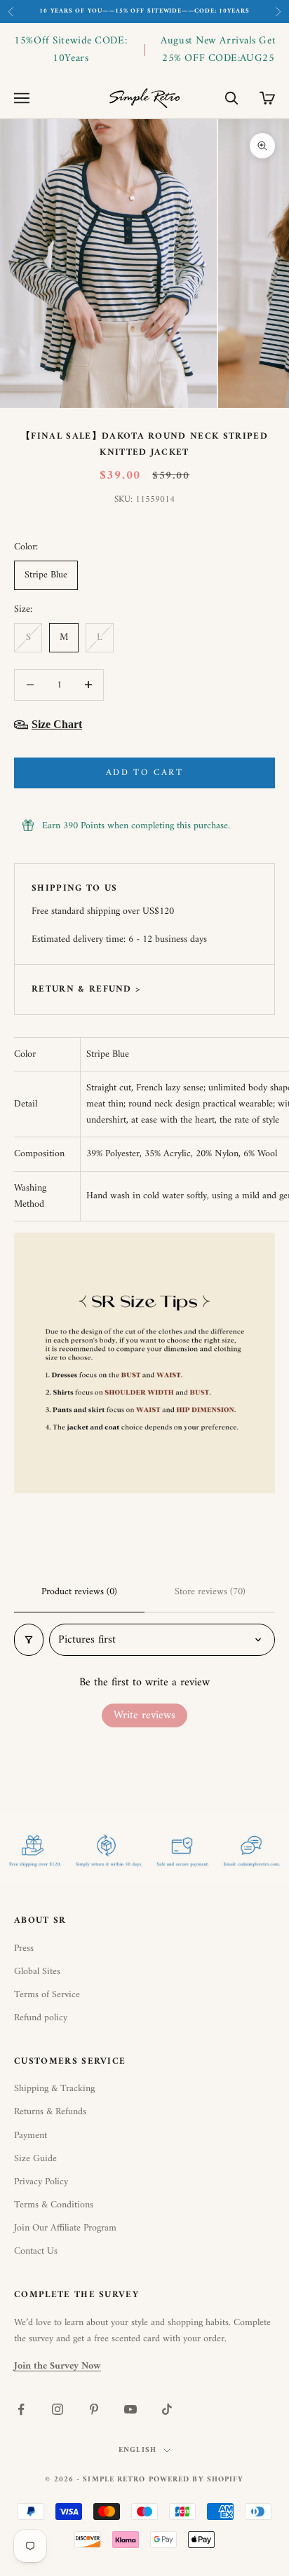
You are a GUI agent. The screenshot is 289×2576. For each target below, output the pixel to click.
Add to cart (144, 773)
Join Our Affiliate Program (65, 2228)
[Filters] (29, 1640)
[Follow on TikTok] (167, 2409)
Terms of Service (47, 1995)
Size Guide (35, 2159)
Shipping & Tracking (54, 2089)
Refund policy (41, 2018)
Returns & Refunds (50, 2112)
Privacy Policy (41, 2182)
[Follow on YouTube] (130, 2409)
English (137, 2451)
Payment (31, 2136)
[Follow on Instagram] (58, 2409)
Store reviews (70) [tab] (210, 1592)
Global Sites (37, 1972)
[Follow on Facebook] (21, 2409)
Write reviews (144, 1715)
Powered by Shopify (196, 2480)
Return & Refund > (86, 989)
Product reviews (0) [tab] (79, 1592)
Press (24, 1948)
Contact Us (36, 2251)
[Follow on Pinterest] (94, 2409)
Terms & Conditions (54, 2205)
